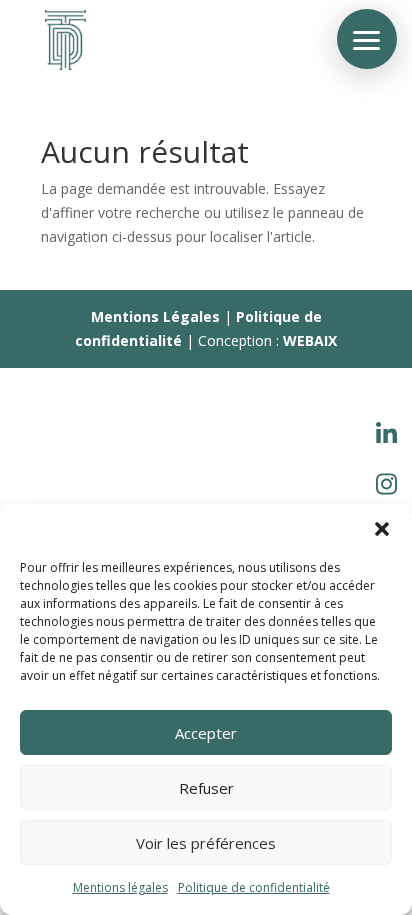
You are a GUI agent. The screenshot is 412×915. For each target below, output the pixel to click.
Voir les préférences (206, 843)
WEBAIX (310, 340)
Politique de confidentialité (254, 887)
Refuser (206, 788)
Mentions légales (120, 887)
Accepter (206, 733)
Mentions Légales (155, 316)
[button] (382, 529)
